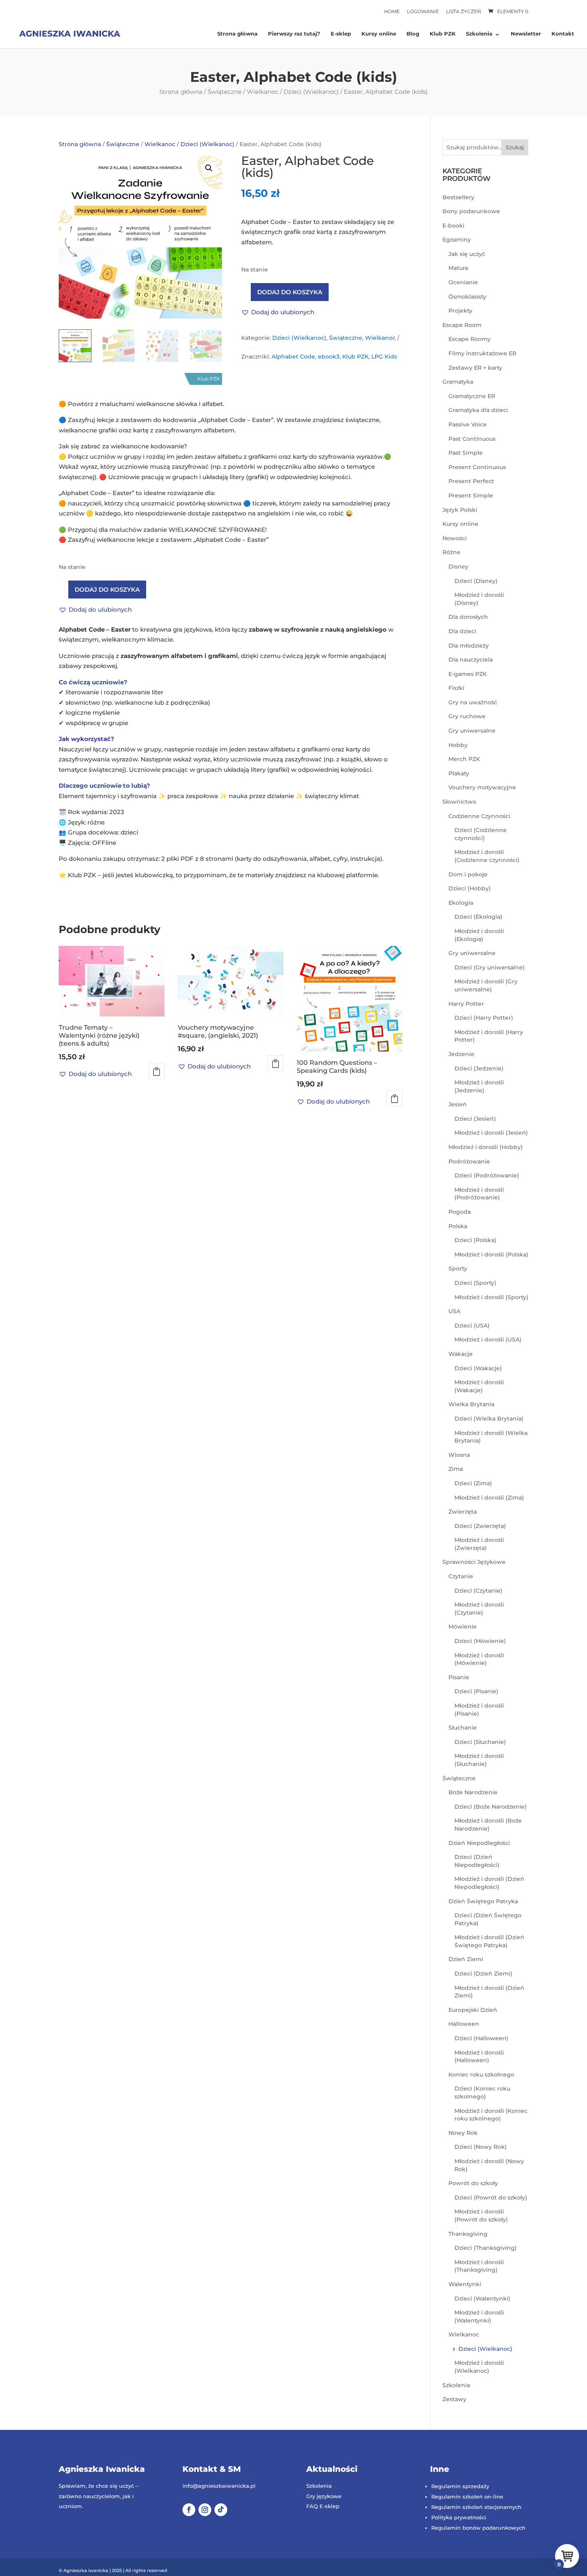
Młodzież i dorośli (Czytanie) (479, 1609)
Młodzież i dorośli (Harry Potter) (489, 1036)
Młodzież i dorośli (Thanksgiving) (479, 2266)
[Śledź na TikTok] (221, 2510)
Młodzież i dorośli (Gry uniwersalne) (486, 985)
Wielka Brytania (471, 1404)
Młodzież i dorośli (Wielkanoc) (479, 2367)
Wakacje (461, 1354)
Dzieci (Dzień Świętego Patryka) (488, 1919)
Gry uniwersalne (472, 731)
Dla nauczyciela (471, 660)
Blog (413, 34)
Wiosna (459, 1455)
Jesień (458, 1104)
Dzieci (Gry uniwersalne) (490, 967)
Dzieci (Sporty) (475, 1283)
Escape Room (462, 325)
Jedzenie (461, 1054)
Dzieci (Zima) (473, 1483)
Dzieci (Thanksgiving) (486, 2248)
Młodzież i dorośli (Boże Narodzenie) (488, 1825)
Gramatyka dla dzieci (478, 410)
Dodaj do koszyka (290, 292)
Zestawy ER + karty (475, 368)
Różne (451, 552)
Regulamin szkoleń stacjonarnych (476, 2507)
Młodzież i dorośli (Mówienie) (479, 1659)
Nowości (455, 538)
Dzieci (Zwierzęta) (480, 1526)
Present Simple (471, 495)
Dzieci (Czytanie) (478, 1591)
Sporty (458, 1268)
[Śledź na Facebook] (189, 2510)
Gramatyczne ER (472, 396)
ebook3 (329, 357)
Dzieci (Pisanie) (476, 1691)
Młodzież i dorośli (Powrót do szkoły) (481, 2215)
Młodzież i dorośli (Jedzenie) (479, 1086)
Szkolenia (479, 34)
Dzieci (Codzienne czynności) (481, 834)
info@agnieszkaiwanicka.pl (219, 2486)
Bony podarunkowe (471, 211)
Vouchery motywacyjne (482, 787)
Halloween (464, 2024)
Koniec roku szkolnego (481, 2075)
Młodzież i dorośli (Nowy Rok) (489, 2165)
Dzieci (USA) (472, 1326)
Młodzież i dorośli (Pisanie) (479, 1710)
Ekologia (461, 903)
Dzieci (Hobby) (470, 888)
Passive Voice (468, 424)
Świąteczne (225, 92)
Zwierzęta (463, 1512)
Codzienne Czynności (479, 816)
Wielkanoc (263, 92)
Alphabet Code (293, 357)
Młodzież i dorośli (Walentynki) (479, 2316)
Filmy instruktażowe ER (482, 353)
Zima (456, 1469)
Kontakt (563, 34)
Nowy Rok (463, 2133)
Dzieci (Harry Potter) (484, 1018)
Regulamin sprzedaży (460, 2486)
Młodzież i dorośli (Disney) (479, 599)
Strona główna (237, 34)
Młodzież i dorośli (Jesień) (491, 1133)
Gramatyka (458, 382)
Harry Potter (466, 1004)
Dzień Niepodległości (479, 1843)
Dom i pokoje (468, 874)
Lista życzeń (464, 11)
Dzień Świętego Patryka (483, 1901)
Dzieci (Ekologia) (478, 917)
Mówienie (463, 1627)
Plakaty (459, 773)
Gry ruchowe (467, 716)
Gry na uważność (473, 702)
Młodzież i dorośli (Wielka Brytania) (491, 1437)
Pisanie (459, 1677)
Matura (458, 268)
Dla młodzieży (469, 646)
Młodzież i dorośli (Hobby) (486, 1147)
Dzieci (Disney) (476, 581)
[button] (209, 168)
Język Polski (460, 510)
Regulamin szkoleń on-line (467, 2497)
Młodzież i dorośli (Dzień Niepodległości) (489, 1883)
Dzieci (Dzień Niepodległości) (477, 1861)
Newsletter (526, 34)
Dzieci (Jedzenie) (479, 1068)
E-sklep (341, 34)
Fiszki (456, 688)
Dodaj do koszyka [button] (157, 1071)
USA (454, 1311)
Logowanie (423, 11)
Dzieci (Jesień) (475, 1119)
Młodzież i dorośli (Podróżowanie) (479, 1194)
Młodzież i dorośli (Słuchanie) (479, 1760)
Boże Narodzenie (473, 1792)
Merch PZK (464, 759)
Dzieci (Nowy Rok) (481, 2147)
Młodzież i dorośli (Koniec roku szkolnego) (491, 2115)
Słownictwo (459, 802)
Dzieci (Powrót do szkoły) (491, 2198)
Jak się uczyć (467, 254)
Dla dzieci (462, 631)
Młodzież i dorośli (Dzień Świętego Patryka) (489, 1941)
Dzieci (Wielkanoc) (311, 92)
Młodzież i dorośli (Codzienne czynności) (487, 856)
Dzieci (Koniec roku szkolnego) (482, 2093)
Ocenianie (463, 282)
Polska (458, 1226)
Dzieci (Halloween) (481, 2038)
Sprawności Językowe (474, 1562)
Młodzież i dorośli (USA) (488, 1340)
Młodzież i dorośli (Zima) (489, 1498)
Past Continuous (472, 439)
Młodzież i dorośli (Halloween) (479, 2057)
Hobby (458, 745)
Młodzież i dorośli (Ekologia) (479, 935)
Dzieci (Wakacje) (478, 1368)
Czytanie (461, 1576)
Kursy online (379, 34)
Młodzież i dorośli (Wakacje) (479, 1386)
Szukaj (515, 147)
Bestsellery (458, 197)
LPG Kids (384, 357)
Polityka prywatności (459, 2517)
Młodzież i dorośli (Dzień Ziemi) (489, 1992)
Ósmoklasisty (467, 297)
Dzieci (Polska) (475, 1240)
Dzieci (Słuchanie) (480, 1742)
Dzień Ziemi (466, 1959)
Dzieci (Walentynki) (482, 2299)
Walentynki (465, 2284)
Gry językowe (324, 2496)
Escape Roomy (470, 339)
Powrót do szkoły (473, 2183)
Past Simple (466, 453)
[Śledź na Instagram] (205, 2510)
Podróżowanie (469, 1161)
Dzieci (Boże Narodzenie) (491, 1807)
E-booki (453, 226)
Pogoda (460, 1212)
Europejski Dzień (473, 2010)
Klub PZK (443, 34)
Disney (458, 567)
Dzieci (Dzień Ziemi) (483, 1974)
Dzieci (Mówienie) (480, 1641)
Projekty (460, 311)
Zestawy (454, 2399)
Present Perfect (471, 481)
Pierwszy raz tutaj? (294, 34)
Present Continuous (477, 467)
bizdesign (204, 2570)
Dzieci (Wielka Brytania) (489, 1419)
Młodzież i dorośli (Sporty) (491, 1297)
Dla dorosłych (468, 617)
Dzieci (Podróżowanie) (487, 1175)
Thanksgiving (468, 2234)
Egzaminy (457, 240)
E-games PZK (468, 674)
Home (392, 11)
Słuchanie (463, 1728)
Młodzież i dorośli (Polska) (491, 1254)
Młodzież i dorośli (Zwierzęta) (479, 1544)
